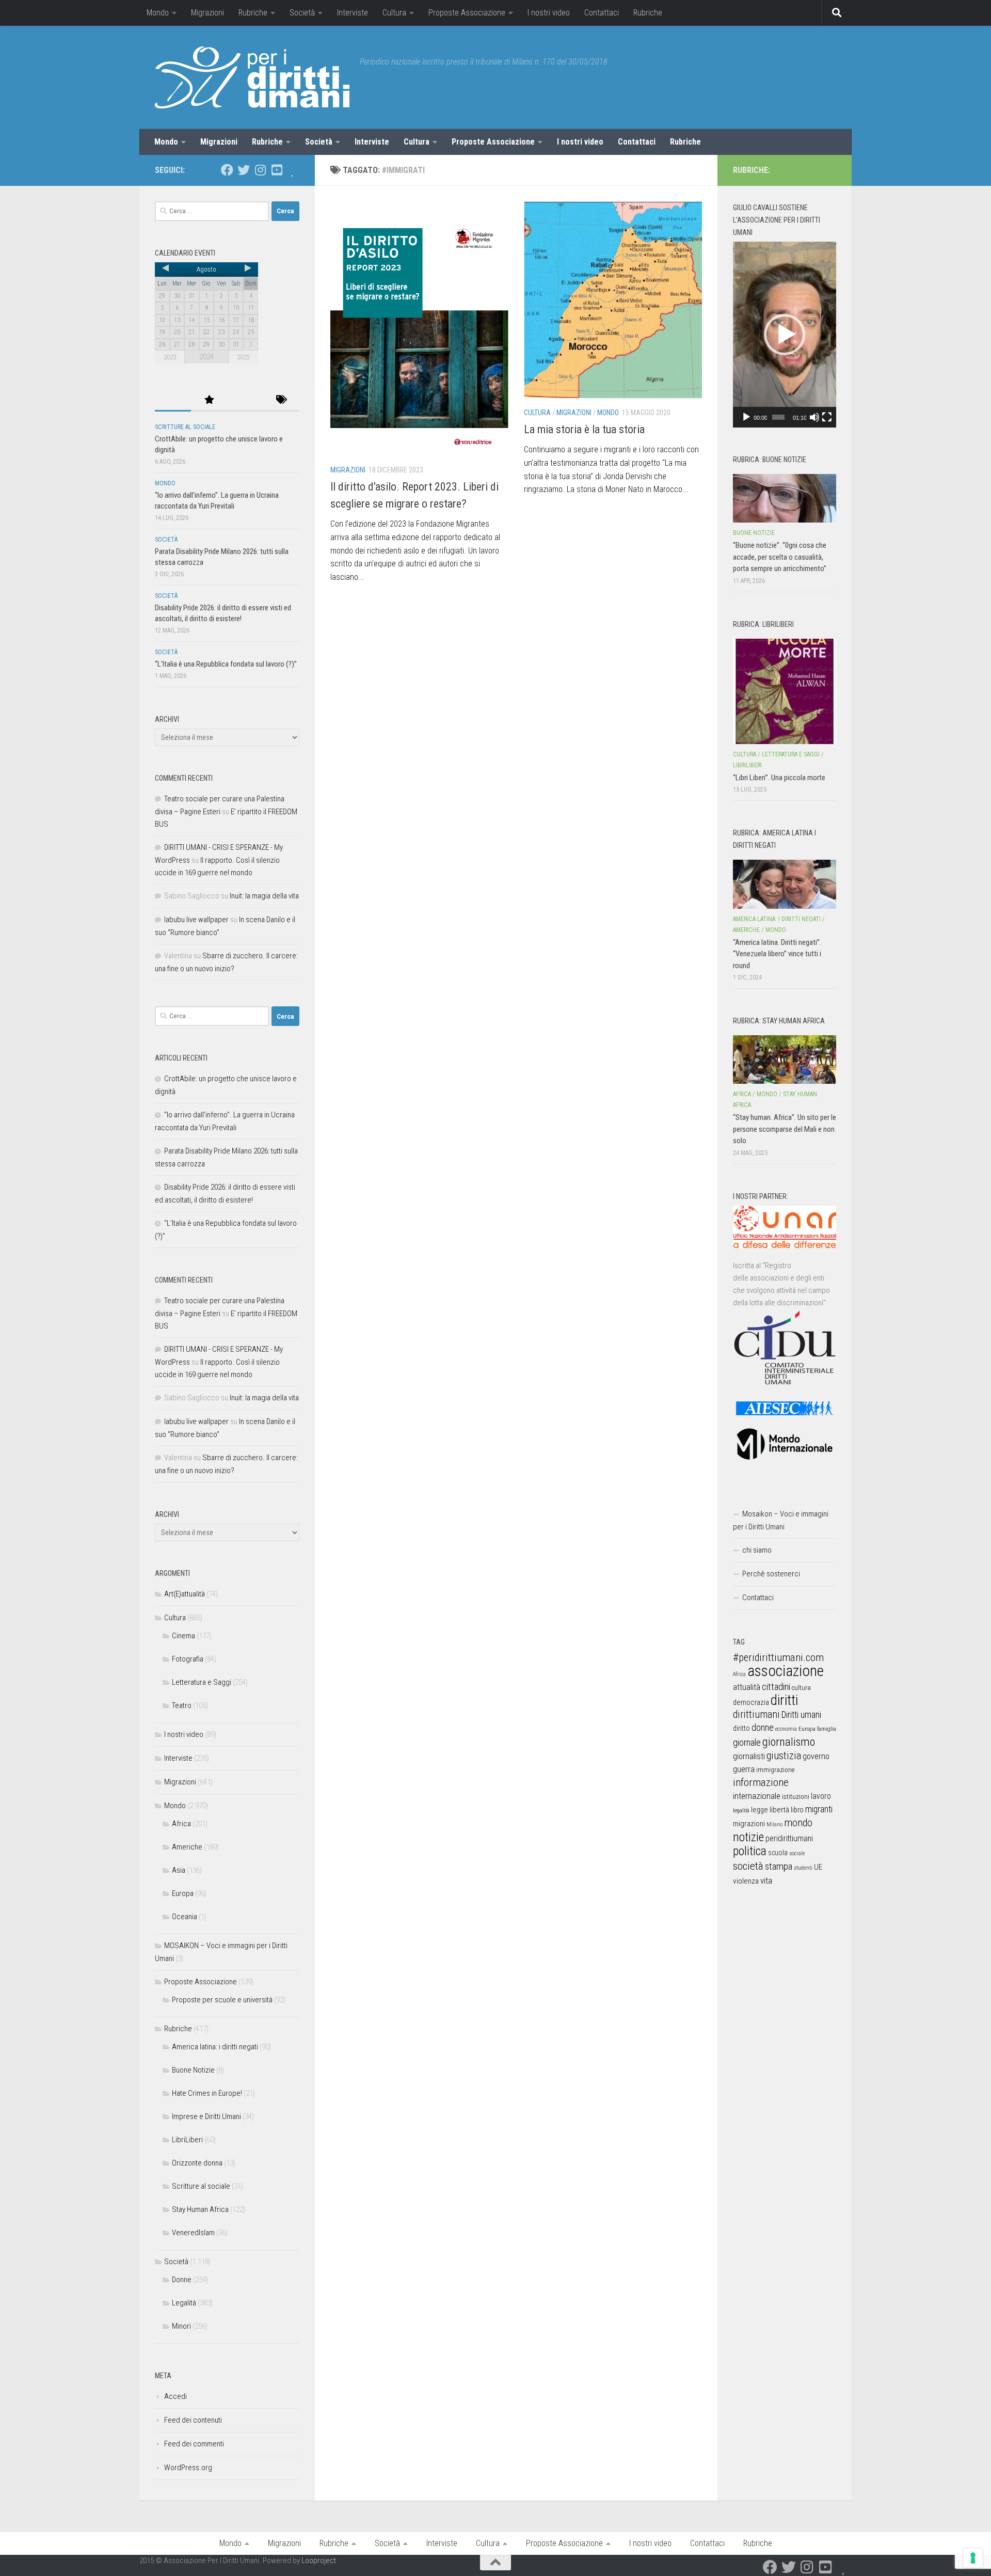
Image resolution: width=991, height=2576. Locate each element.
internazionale (757, 1796)
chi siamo (757, 1550)
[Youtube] (277, 170)
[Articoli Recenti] (173, 400)
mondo (798, 1823)
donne (763, 1727)
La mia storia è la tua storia (584, 429)
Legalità (184, 2303)
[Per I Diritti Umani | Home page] (252, 77)
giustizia (784, 1756)
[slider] (778, 417)
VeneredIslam (193, 2233)
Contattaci (602, 13)
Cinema (183, 1636)
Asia (179, 1870)
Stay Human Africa (200, 2209)
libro (797, 1810)
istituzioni (796, 1797)
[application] (785, 335)
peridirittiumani (789, 1838)
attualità (747, 1687)
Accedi (175, 2396)
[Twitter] (244, 170)
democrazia (751, 1702)
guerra (744, 1769)
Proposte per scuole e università (222, 2000)
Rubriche (253, 13)
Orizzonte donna (197, 2163)
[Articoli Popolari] (209, 400)
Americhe (187, 1847)
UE (818, 1867)
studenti (803, 1868)
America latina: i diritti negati (215, 2047)
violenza (746, 1881)
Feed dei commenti (194, 2444)
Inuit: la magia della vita (264, 896)
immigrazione (775, 1770)
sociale (797, 1853)
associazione (786, 1671)
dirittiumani (756, 1714)
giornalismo (789, 1742)
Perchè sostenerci (771, 1574)
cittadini (776, 1687)
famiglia (827, 1729)
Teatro (182, 1705)
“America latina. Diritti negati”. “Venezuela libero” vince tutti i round (777, 954)
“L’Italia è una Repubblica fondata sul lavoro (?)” (226, 664)
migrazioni (749, 1824)
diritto (741, 1728)
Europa (183, 1893)
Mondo (158, 13)
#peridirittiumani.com (778, 1657)
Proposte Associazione (467, 13)
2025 (243, 357)
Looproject (319, 2561)
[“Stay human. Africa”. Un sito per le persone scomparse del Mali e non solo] (785, 1060)
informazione (761, 1782)
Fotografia (188, 1659)
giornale (747, 1742)
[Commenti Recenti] (245, 400)
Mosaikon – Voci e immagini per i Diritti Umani (781, 1520)
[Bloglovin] (293, 170)
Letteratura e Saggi (202, 1682)
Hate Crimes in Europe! (207, 2093)
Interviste (353, 13)
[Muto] (814, 417)
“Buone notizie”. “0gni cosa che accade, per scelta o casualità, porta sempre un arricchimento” (780, 557)
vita (766, 1880)
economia (786, 1729)
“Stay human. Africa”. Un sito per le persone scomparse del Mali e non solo (785, 1129)
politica (750, 1851)
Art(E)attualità (185, 1594)
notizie (748, 1837)
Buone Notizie (193, 2070)
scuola (778, 1853)
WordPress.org (188, 2468)
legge (760, 1810)
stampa (779, 1866)
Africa (181, 1824)
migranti (819, 1809)
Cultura (394, 13)
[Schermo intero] (827, 417)
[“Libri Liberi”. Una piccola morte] (785, 691)
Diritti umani (801, 1715)
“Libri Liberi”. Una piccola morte (779, 778)
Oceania (185, 1917)
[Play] (746, 417)
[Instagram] (260, 170)
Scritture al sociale (185, 427)
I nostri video (549, 13)
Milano (774, 1824)
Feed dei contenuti (193, 2420)
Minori (181, 2326)
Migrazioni (207, 13)
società (748, 1866)
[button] (785, 335)
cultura (801, 1688)
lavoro (821, 1796)
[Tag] (281, 400)
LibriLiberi (187, 2140)
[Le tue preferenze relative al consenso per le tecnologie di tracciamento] (973, 2558)
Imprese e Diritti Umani (206, 2116)
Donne (182, 2280)
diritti (784, 1700)
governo (816, 1756)
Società (302, 13)
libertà (779, 1810)
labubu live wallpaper (196, 920)
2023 (170, 357)
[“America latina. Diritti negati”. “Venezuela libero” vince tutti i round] (785, 884)
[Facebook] (227, 170)
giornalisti (749, 1756)
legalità (741, 1810)
